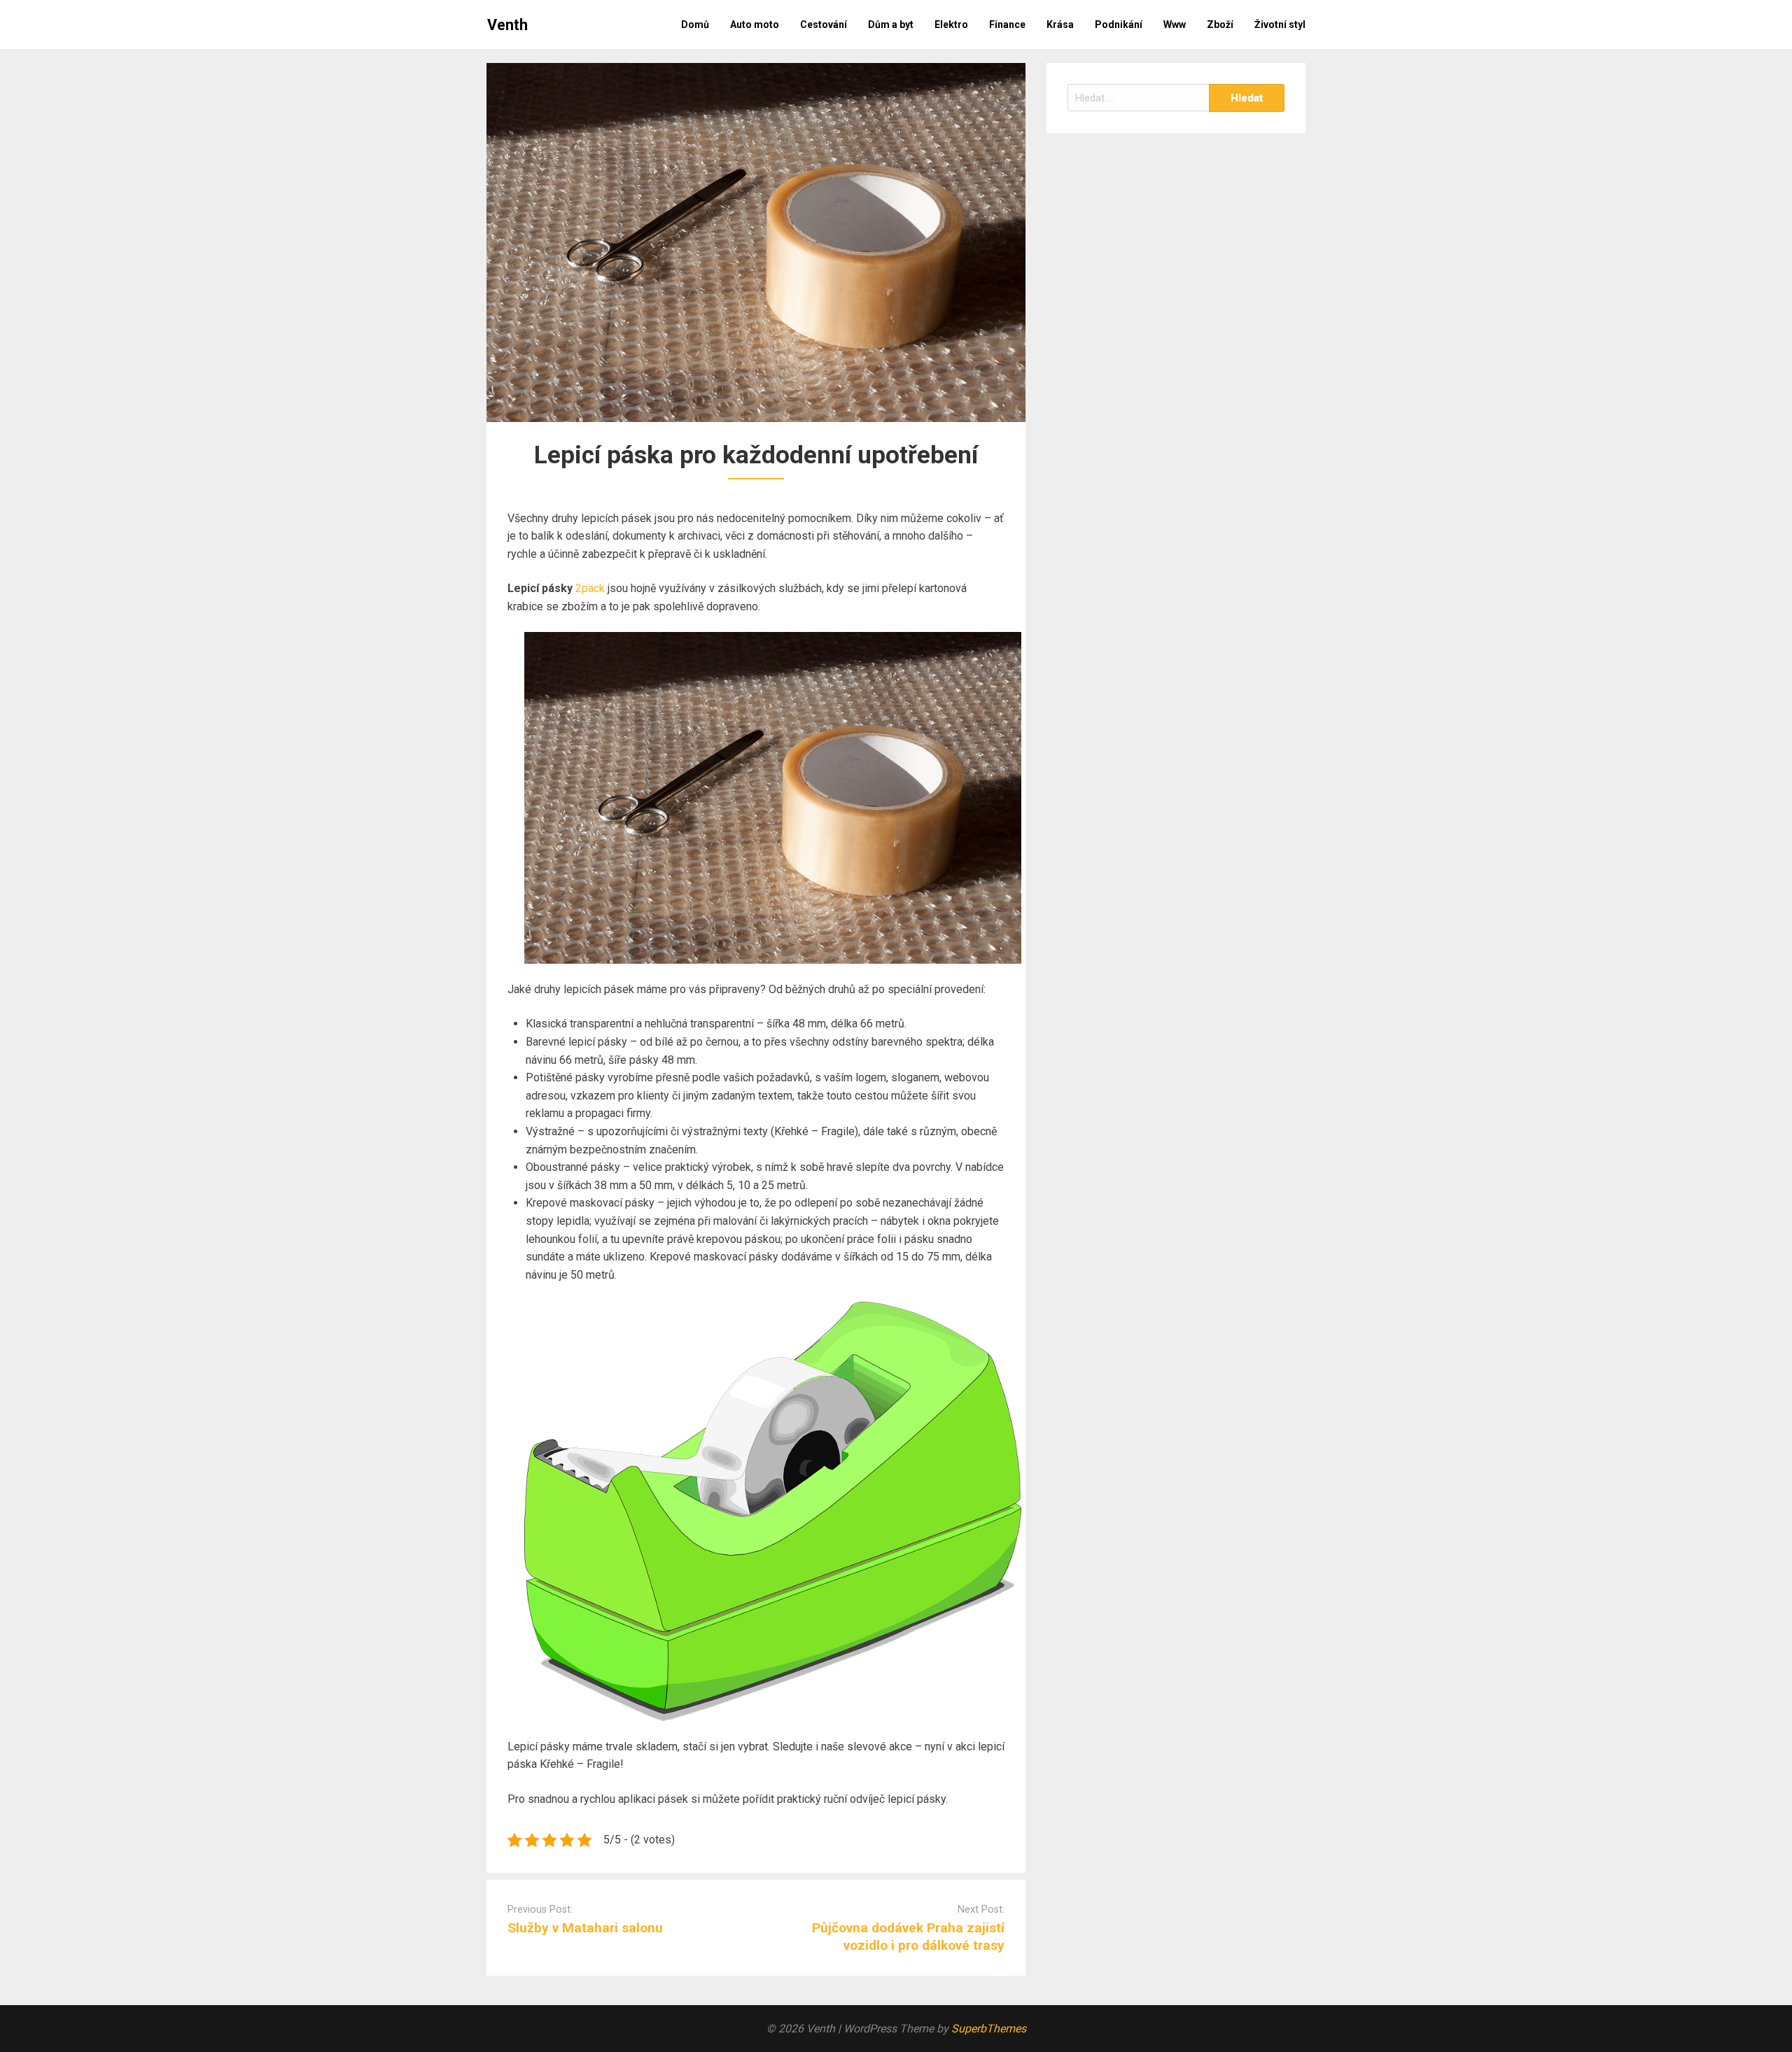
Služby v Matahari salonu (585, 1928)
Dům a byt (891, 24)
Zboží (1220, 24)
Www (1175, 24)
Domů (695, 24)
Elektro (951, 24)
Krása (1060, 24)
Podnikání (1119, 24)
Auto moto (755, 24)
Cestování (824, 24)
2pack (590, 588)
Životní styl (1280, 24)
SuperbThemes (989, 2029)
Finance (1007, 24)
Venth (507, 25)
